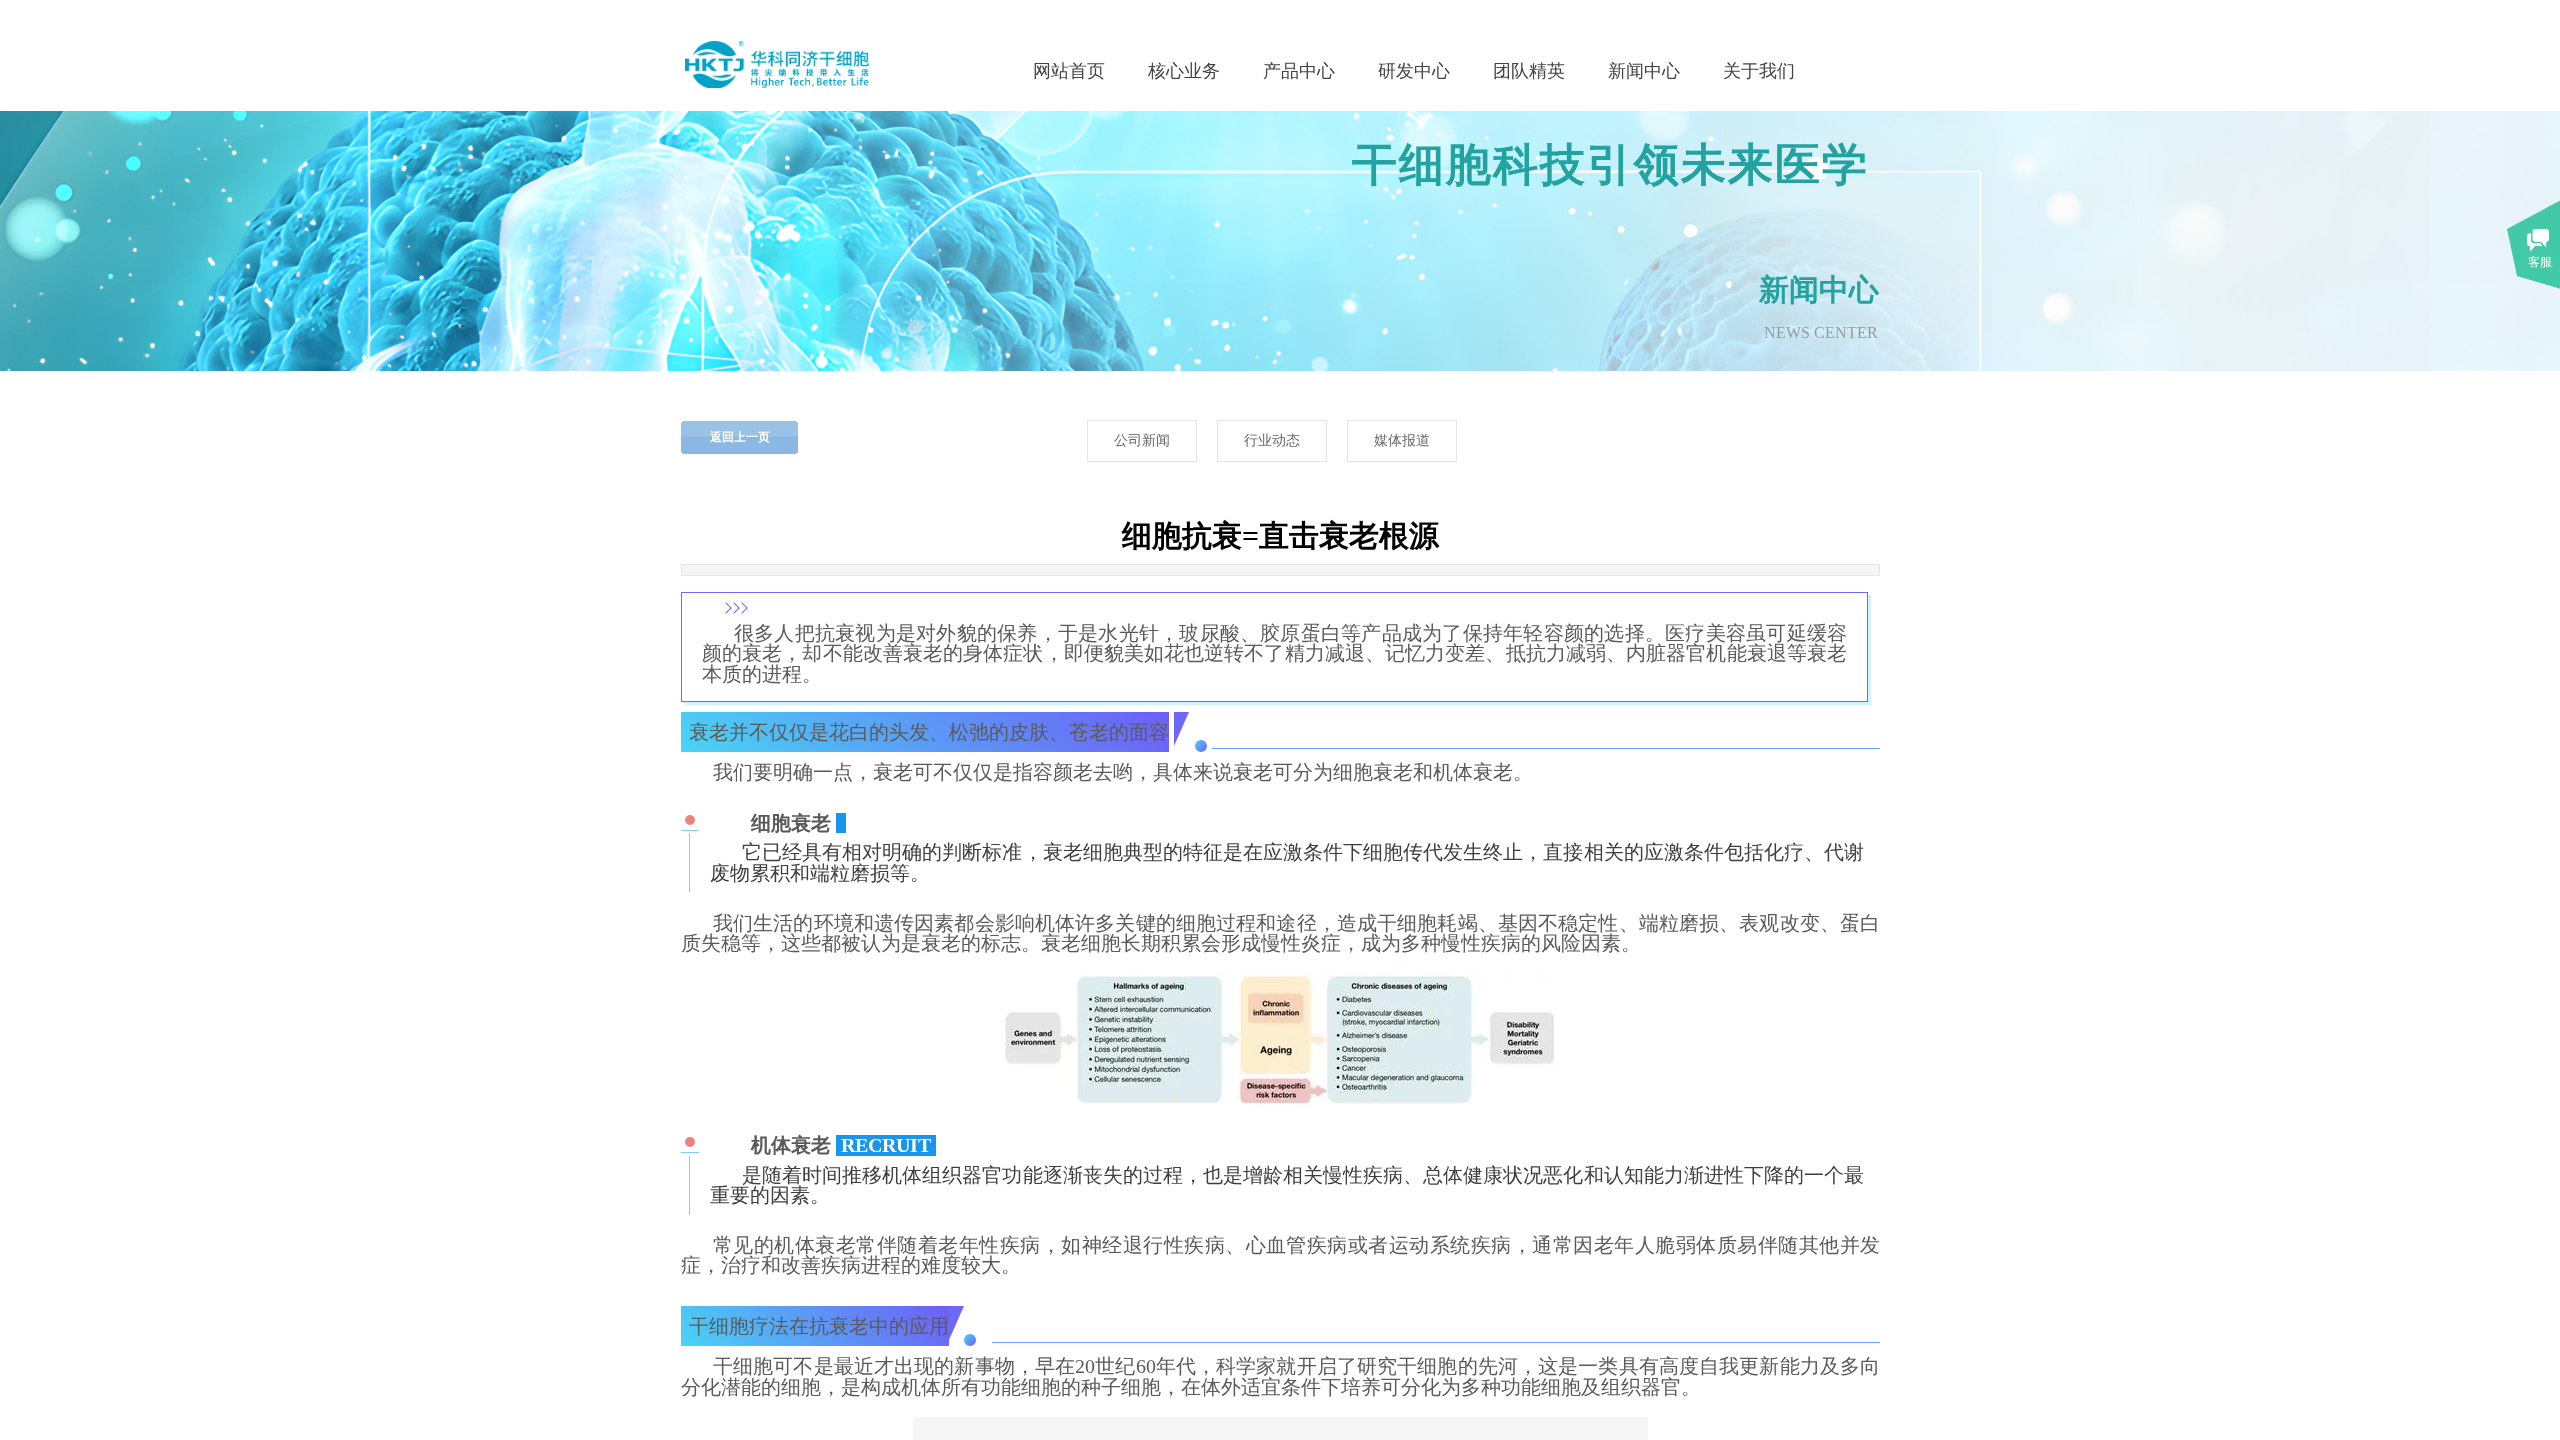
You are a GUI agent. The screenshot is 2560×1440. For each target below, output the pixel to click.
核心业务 (1184, 71)
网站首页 (1069, 71)
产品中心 (1299, 71)
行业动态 (1272, 440)
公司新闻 (1142, 440)
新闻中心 (1644, 71)
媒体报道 (1402, 440)
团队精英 (1529, 71)
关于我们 (1759, 71)
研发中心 (1414, 71)
